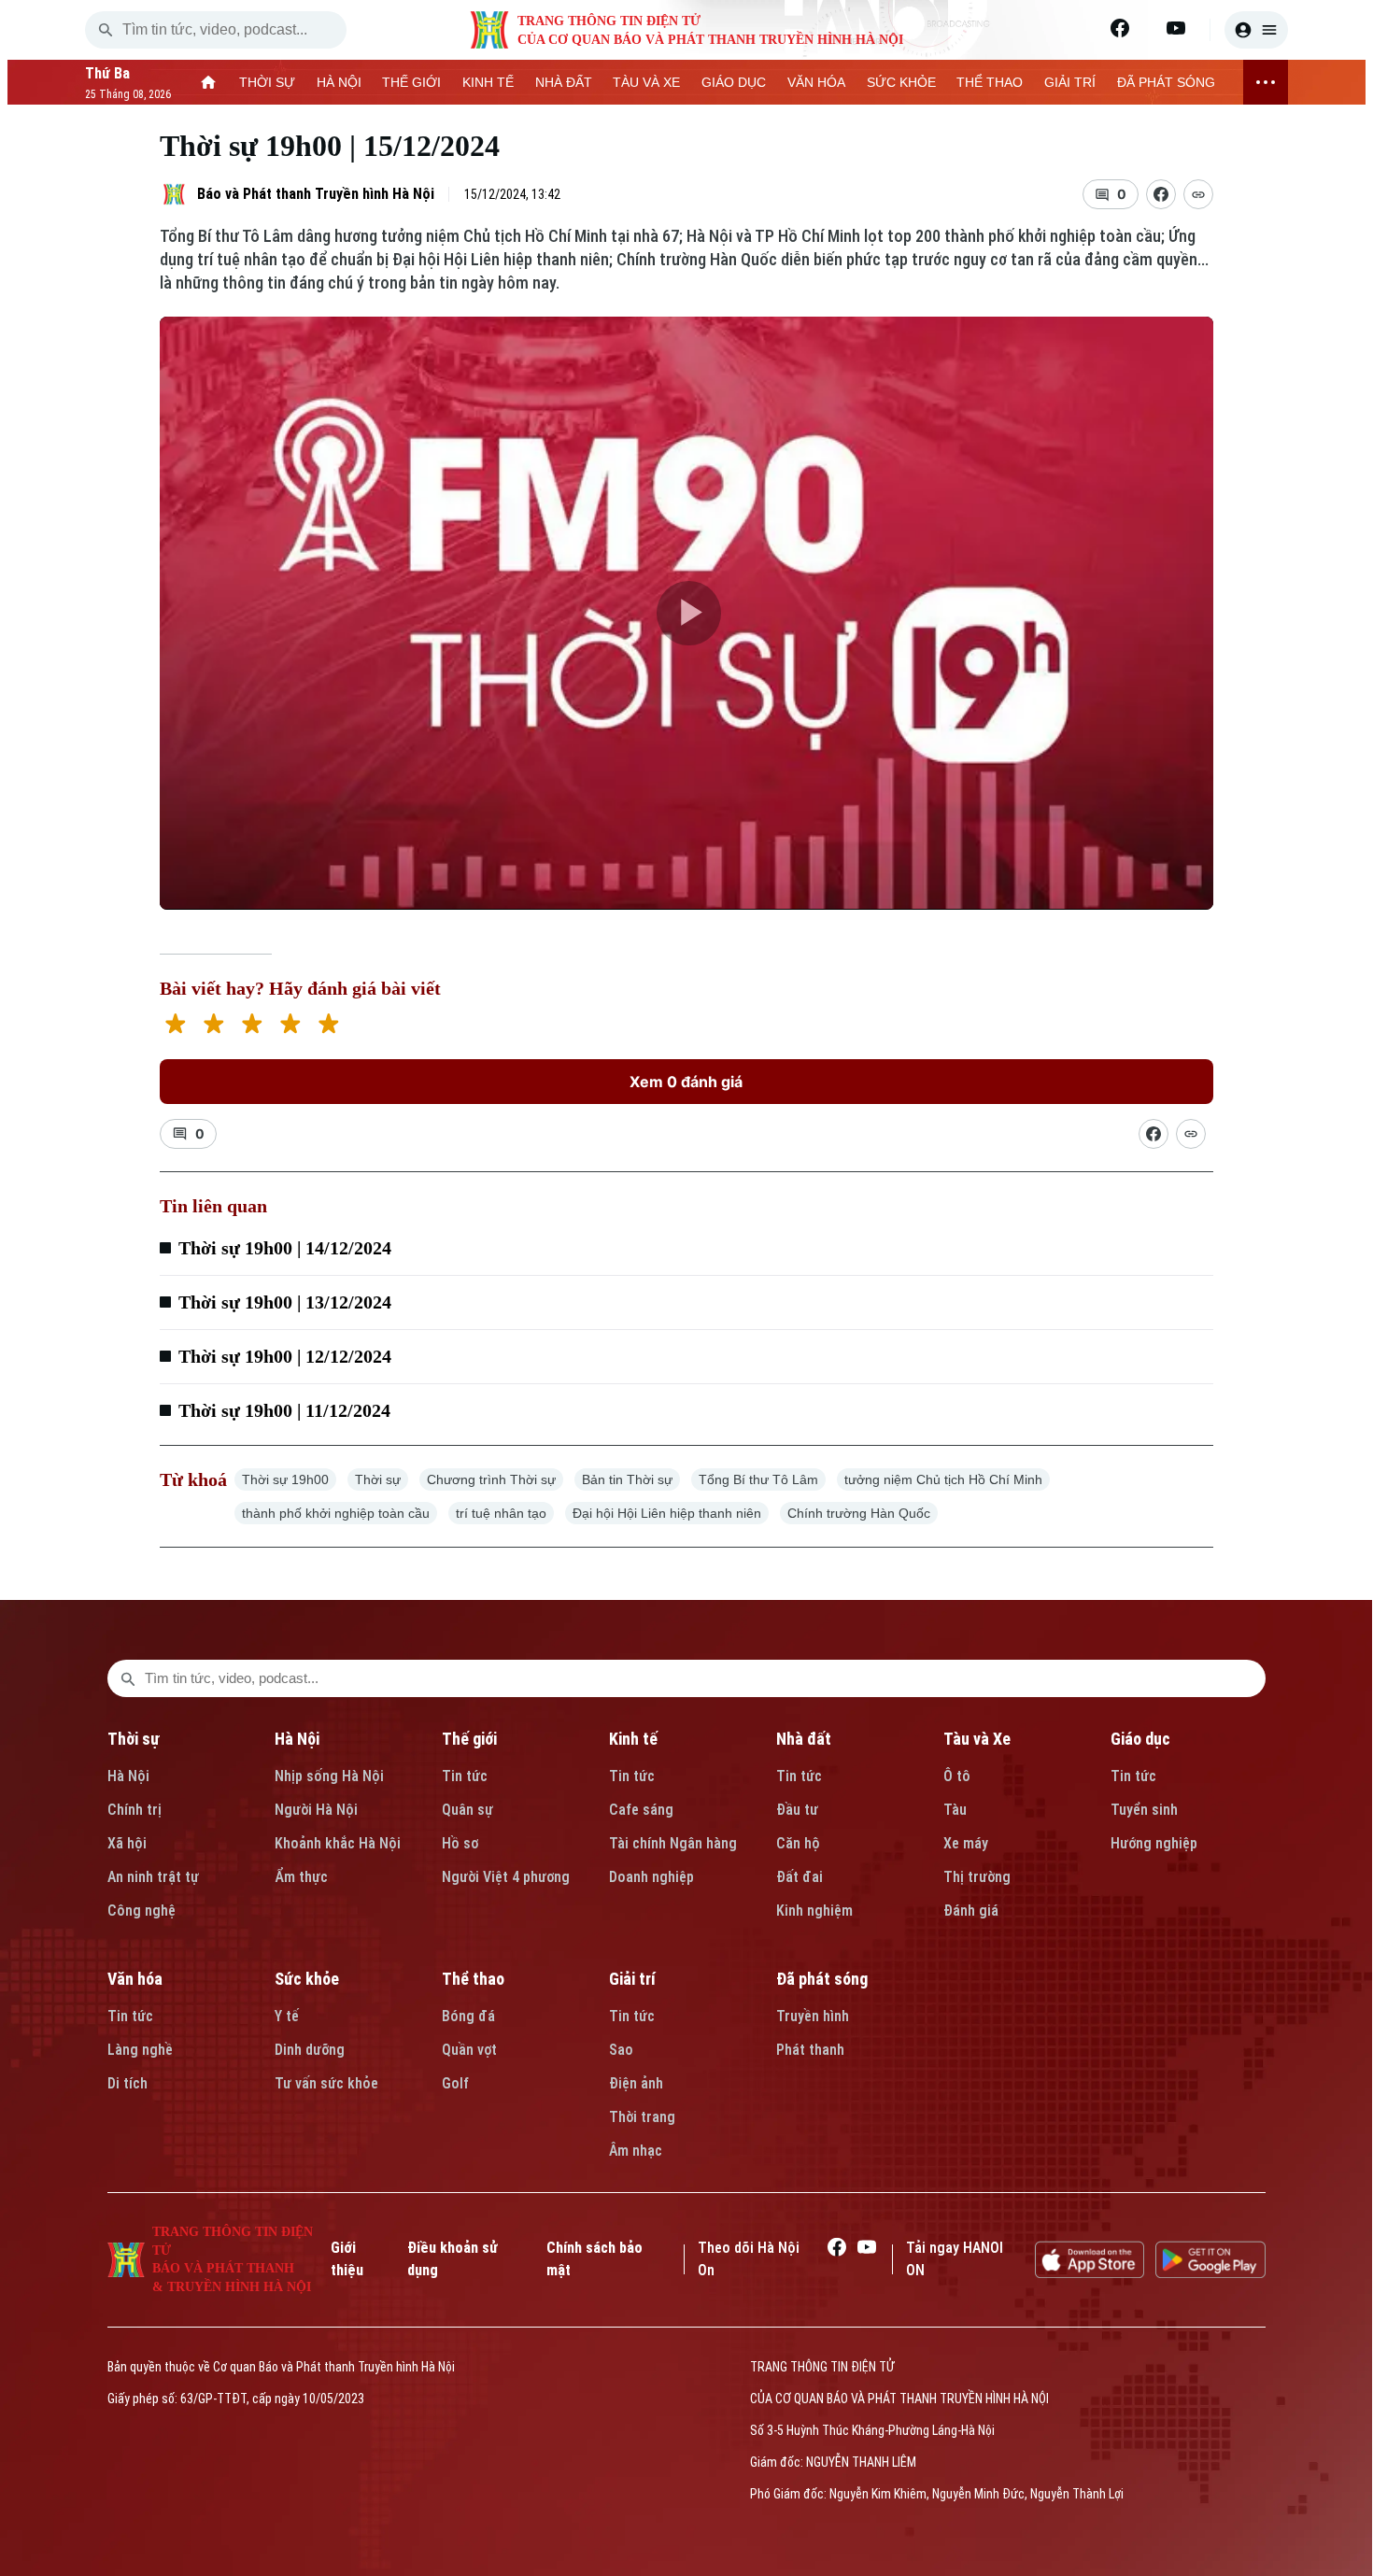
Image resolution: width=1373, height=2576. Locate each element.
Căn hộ (798, 1843)
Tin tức (465, 1776)
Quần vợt (469, 2050)
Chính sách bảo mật (594, 2259)
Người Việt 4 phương (506, 1877)
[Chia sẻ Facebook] (1161, 194)
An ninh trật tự (153, 1877)
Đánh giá (971, 1911)
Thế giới (469, 1739)
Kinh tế (633, 1739)
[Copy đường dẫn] (1198, 194)
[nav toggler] (1266, 82)
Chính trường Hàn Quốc (859, 1513)
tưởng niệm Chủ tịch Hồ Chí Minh (943, 1479)
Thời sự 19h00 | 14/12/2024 (285, 1248)
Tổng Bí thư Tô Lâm (758, 1479)
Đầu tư (797, 1810)
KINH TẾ (488, 82)
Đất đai (800, 1877)
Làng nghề (140, 2050)
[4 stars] (290, 1026)
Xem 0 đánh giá (686, 1082)
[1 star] (175, 1026)
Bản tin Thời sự (627, 1479)
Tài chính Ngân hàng (673, 1843)
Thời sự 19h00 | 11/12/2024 (284, 1410)
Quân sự (467, 1810)
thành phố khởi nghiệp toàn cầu (336, 1513)
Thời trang (642, 2117)
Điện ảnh (636, 2083)
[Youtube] (1176, 28)
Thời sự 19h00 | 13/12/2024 (285, 1302)
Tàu (955, 1810)
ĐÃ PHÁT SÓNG (1166, 82)
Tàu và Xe (977, 1739)
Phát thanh (810, 2050)
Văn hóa (135, 1979)
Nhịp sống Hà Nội (329, 1776)
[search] (106, 30)
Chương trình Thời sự (491, 1479)
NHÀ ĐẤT (564, 82)
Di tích (127, 2083)
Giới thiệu (347, 2259)
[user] (1256, 30)
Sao (621, 2050)
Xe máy (966, 1843)
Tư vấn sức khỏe (326, 2083)
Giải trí (632, 1979)
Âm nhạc (636, 2151)
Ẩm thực (301, 1877)
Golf (455, 2083)
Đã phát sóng (822, 1979)
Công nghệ (142, 1911)
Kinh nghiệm (814, 1911)
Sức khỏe (307, 1979)
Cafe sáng (641, 1810)
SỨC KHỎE (901, 82)
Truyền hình (813, 2016)
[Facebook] (1120, 28)
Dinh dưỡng (310, 2050)
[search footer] (128, 1678)
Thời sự (378, 1479)
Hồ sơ (460, 1843)
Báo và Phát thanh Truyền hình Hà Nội (316, 194)
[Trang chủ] (209, 82)
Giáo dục (1140, 1739)
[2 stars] (213, 1026)
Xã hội (127, 1843)
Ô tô (957, 1776)
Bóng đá (468, 2016)
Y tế (287, 2016)
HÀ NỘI (339, 82)
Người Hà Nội (316, 1810)
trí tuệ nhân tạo (501, 1513)
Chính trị (134, 1810)
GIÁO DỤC (734, 82)
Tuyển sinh (1144, 1810)
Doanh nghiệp (651, 1877)
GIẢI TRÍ (1070, 82)
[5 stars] (328, 1026)
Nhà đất (804, 1739)
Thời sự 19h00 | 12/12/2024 (285, 1356)
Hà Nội (128, 1776)
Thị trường (977, 1877)
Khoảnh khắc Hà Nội (338, 1843)
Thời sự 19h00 (285, 1479)
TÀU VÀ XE (646, 82)
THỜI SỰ (267, 82)
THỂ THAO (990, 82)
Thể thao (473, 1979)
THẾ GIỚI (411, 82)
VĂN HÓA (816, 82)
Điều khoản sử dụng (453, 2259)
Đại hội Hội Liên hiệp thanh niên (667, 1513)
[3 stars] (252, 1026)
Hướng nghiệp (1154, 1843)
